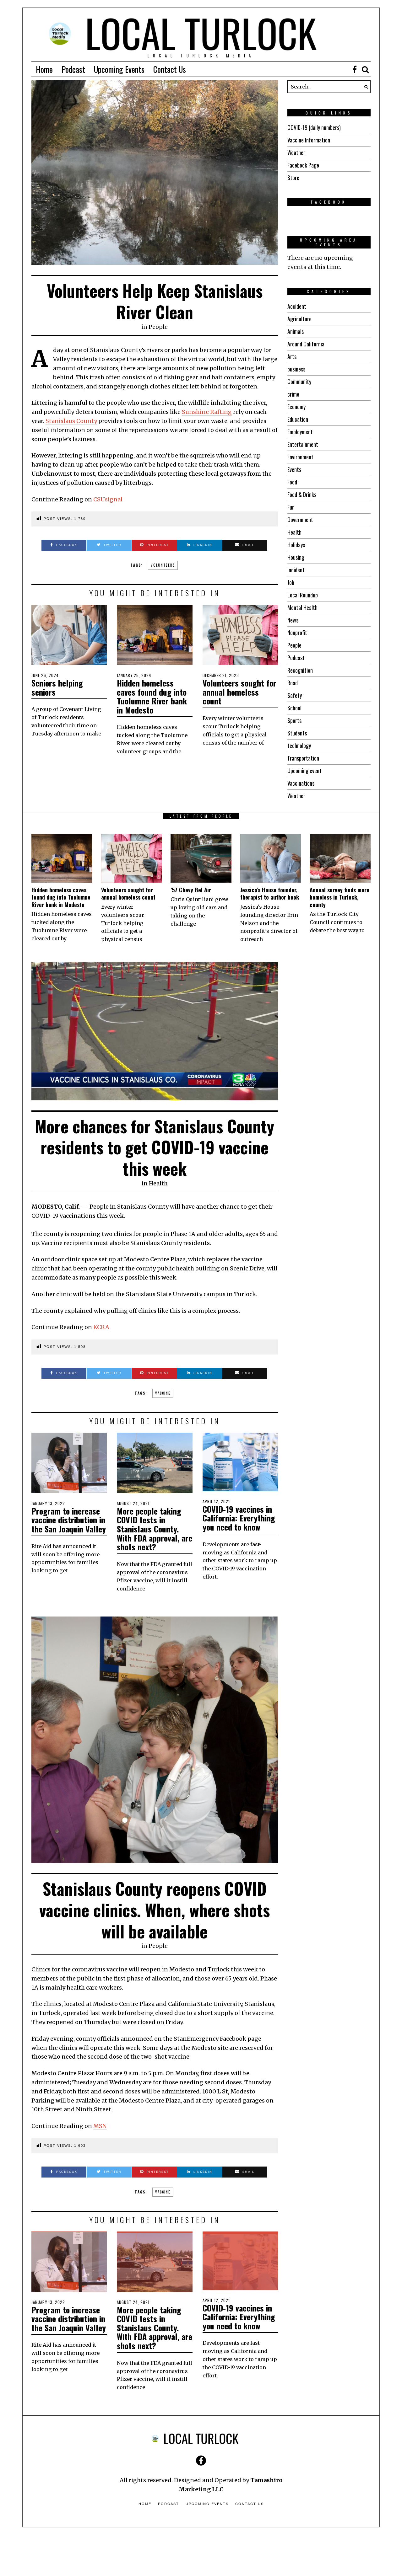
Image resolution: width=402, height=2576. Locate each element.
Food (292, 482)
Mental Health (302, 607)
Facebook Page (303, 165)
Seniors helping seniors (57, 687)
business (296, 369)
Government (300, 520)
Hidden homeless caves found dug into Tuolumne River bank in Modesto (152, 696)
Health (294, 532)
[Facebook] (355, 69)
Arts (292, 356)
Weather (296, 152)
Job (291, 582)
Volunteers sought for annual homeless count (239, 692)
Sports (294, 720)
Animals (296, 331)
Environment (300, 457)
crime (293, 394)
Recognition (300, 670)
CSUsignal (108, 499)
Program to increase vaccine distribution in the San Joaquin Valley (69, 1520)
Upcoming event (304, 771)
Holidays (296, 545)
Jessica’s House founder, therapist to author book (270, 893)
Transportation (303, 758)
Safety (295, 695)
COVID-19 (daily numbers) (314, 127)
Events (294, 469)
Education (298, 419)
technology (299, 746)
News (293, 620)
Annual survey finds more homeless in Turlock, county (340, 897)
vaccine (163, 1393)
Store (293, 178)
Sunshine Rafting (207, 412)
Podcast (73, 69)
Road (293, 683)
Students (297, 733)
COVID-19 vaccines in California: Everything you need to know (239, 1518)
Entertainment (303, 444)
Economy (296, 407)
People (158, 327)
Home (44, 69)
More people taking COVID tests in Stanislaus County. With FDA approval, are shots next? (155, 1529)
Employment (300, 432)
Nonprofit (297, 633)
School (294, 708)
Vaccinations (301, 783)
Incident (296, 570)
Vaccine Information (309, 140)
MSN (100, 2126)
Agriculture (299, 319)
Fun (291, 507)
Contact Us (170, 69)
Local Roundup (303, 595)
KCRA (101, 1327)
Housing (296, 557)
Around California (306, 344)
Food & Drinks (302, 494)
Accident (297, 306)
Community (299, 382)
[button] (364, 87)
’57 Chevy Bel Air (191, 890)
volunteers (163, 565)
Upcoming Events (119, 69)
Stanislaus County (71, 421)
